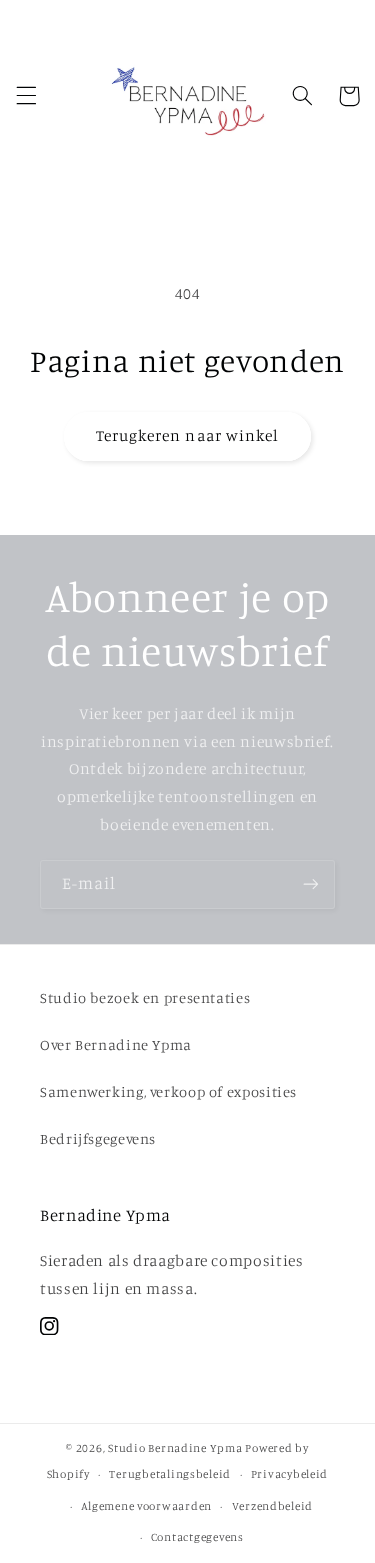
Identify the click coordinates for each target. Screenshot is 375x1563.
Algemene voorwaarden (146, 1506)
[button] (26, 96)
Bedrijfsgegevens (98, 1138)
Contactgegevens (197, 1537)
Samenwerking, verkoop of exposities (168, 1091)
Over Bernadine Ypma (116, 1044)
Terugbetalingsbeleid (170, 1474)
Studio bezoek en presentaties (145, 997)
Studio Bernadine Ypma (175, 1448)
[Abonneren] (311, 884)
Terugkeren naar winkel (187, 435)
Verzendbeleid (273, 1506)
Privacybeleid (290, 1474)
